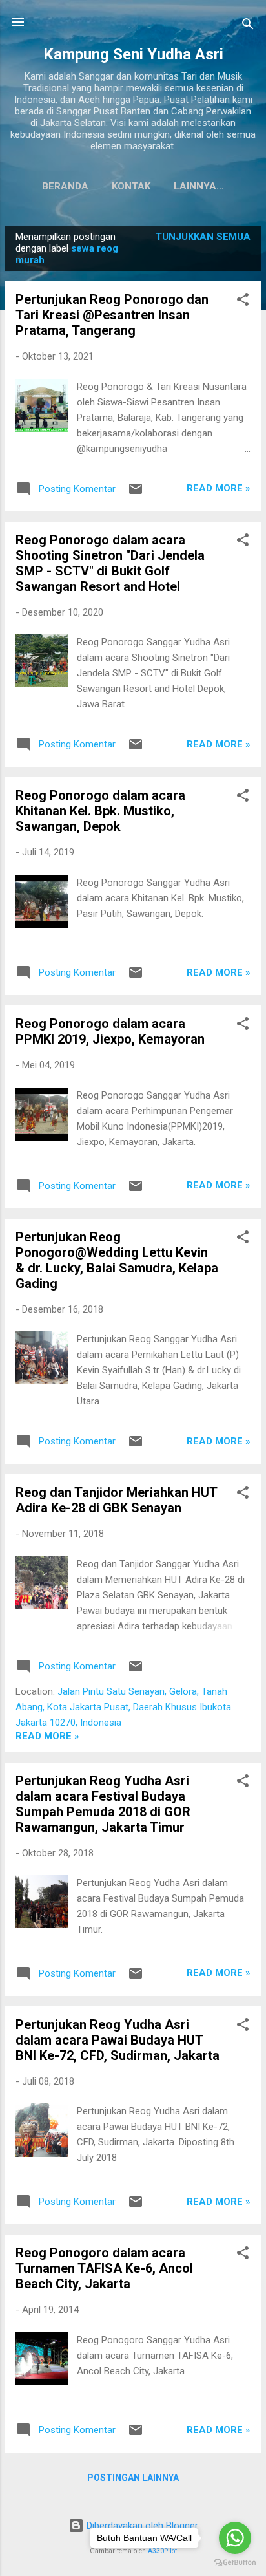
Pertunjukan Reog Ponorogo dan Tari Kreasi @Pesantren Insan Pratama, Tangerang (112, 315)
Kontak (131, 186)
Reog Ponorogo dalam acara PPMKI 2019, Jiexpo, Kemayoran (110, 1031)
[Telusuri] (248, 26)
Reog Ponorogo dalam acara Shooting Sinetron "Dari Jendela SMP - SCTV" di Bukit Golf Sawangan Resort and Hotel (110, 563)
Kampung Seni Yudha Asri (133, 54)
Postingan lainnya (133, 2478)
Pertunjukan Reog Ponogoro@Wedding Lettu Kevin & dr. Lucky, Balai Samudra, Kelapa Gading (117, 1260)
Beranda (65, 186)
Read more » (219, 488)
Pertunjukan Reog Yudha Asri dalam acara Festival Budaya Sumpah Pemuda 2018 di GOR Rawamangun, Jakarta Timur (103, 1804)
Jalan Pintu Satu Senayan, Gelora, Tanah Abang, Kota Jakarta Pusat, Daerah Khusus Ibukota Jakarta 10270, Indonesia (123, 1707)
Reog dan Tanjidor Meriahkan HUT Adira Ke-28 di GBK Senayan (116, 1500)
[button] (243, 302)
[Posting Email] (136, 493)
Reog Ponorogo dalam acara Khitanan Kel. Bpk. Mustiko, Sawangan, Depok (100, 811)
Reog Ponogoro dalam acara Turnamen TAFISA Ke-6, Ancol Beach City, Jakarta (104, 2268)
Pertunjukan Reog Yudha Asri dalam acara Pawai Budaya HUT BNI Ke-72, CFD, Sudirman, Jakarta (118, 2040)
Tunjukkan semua (203, 237)
